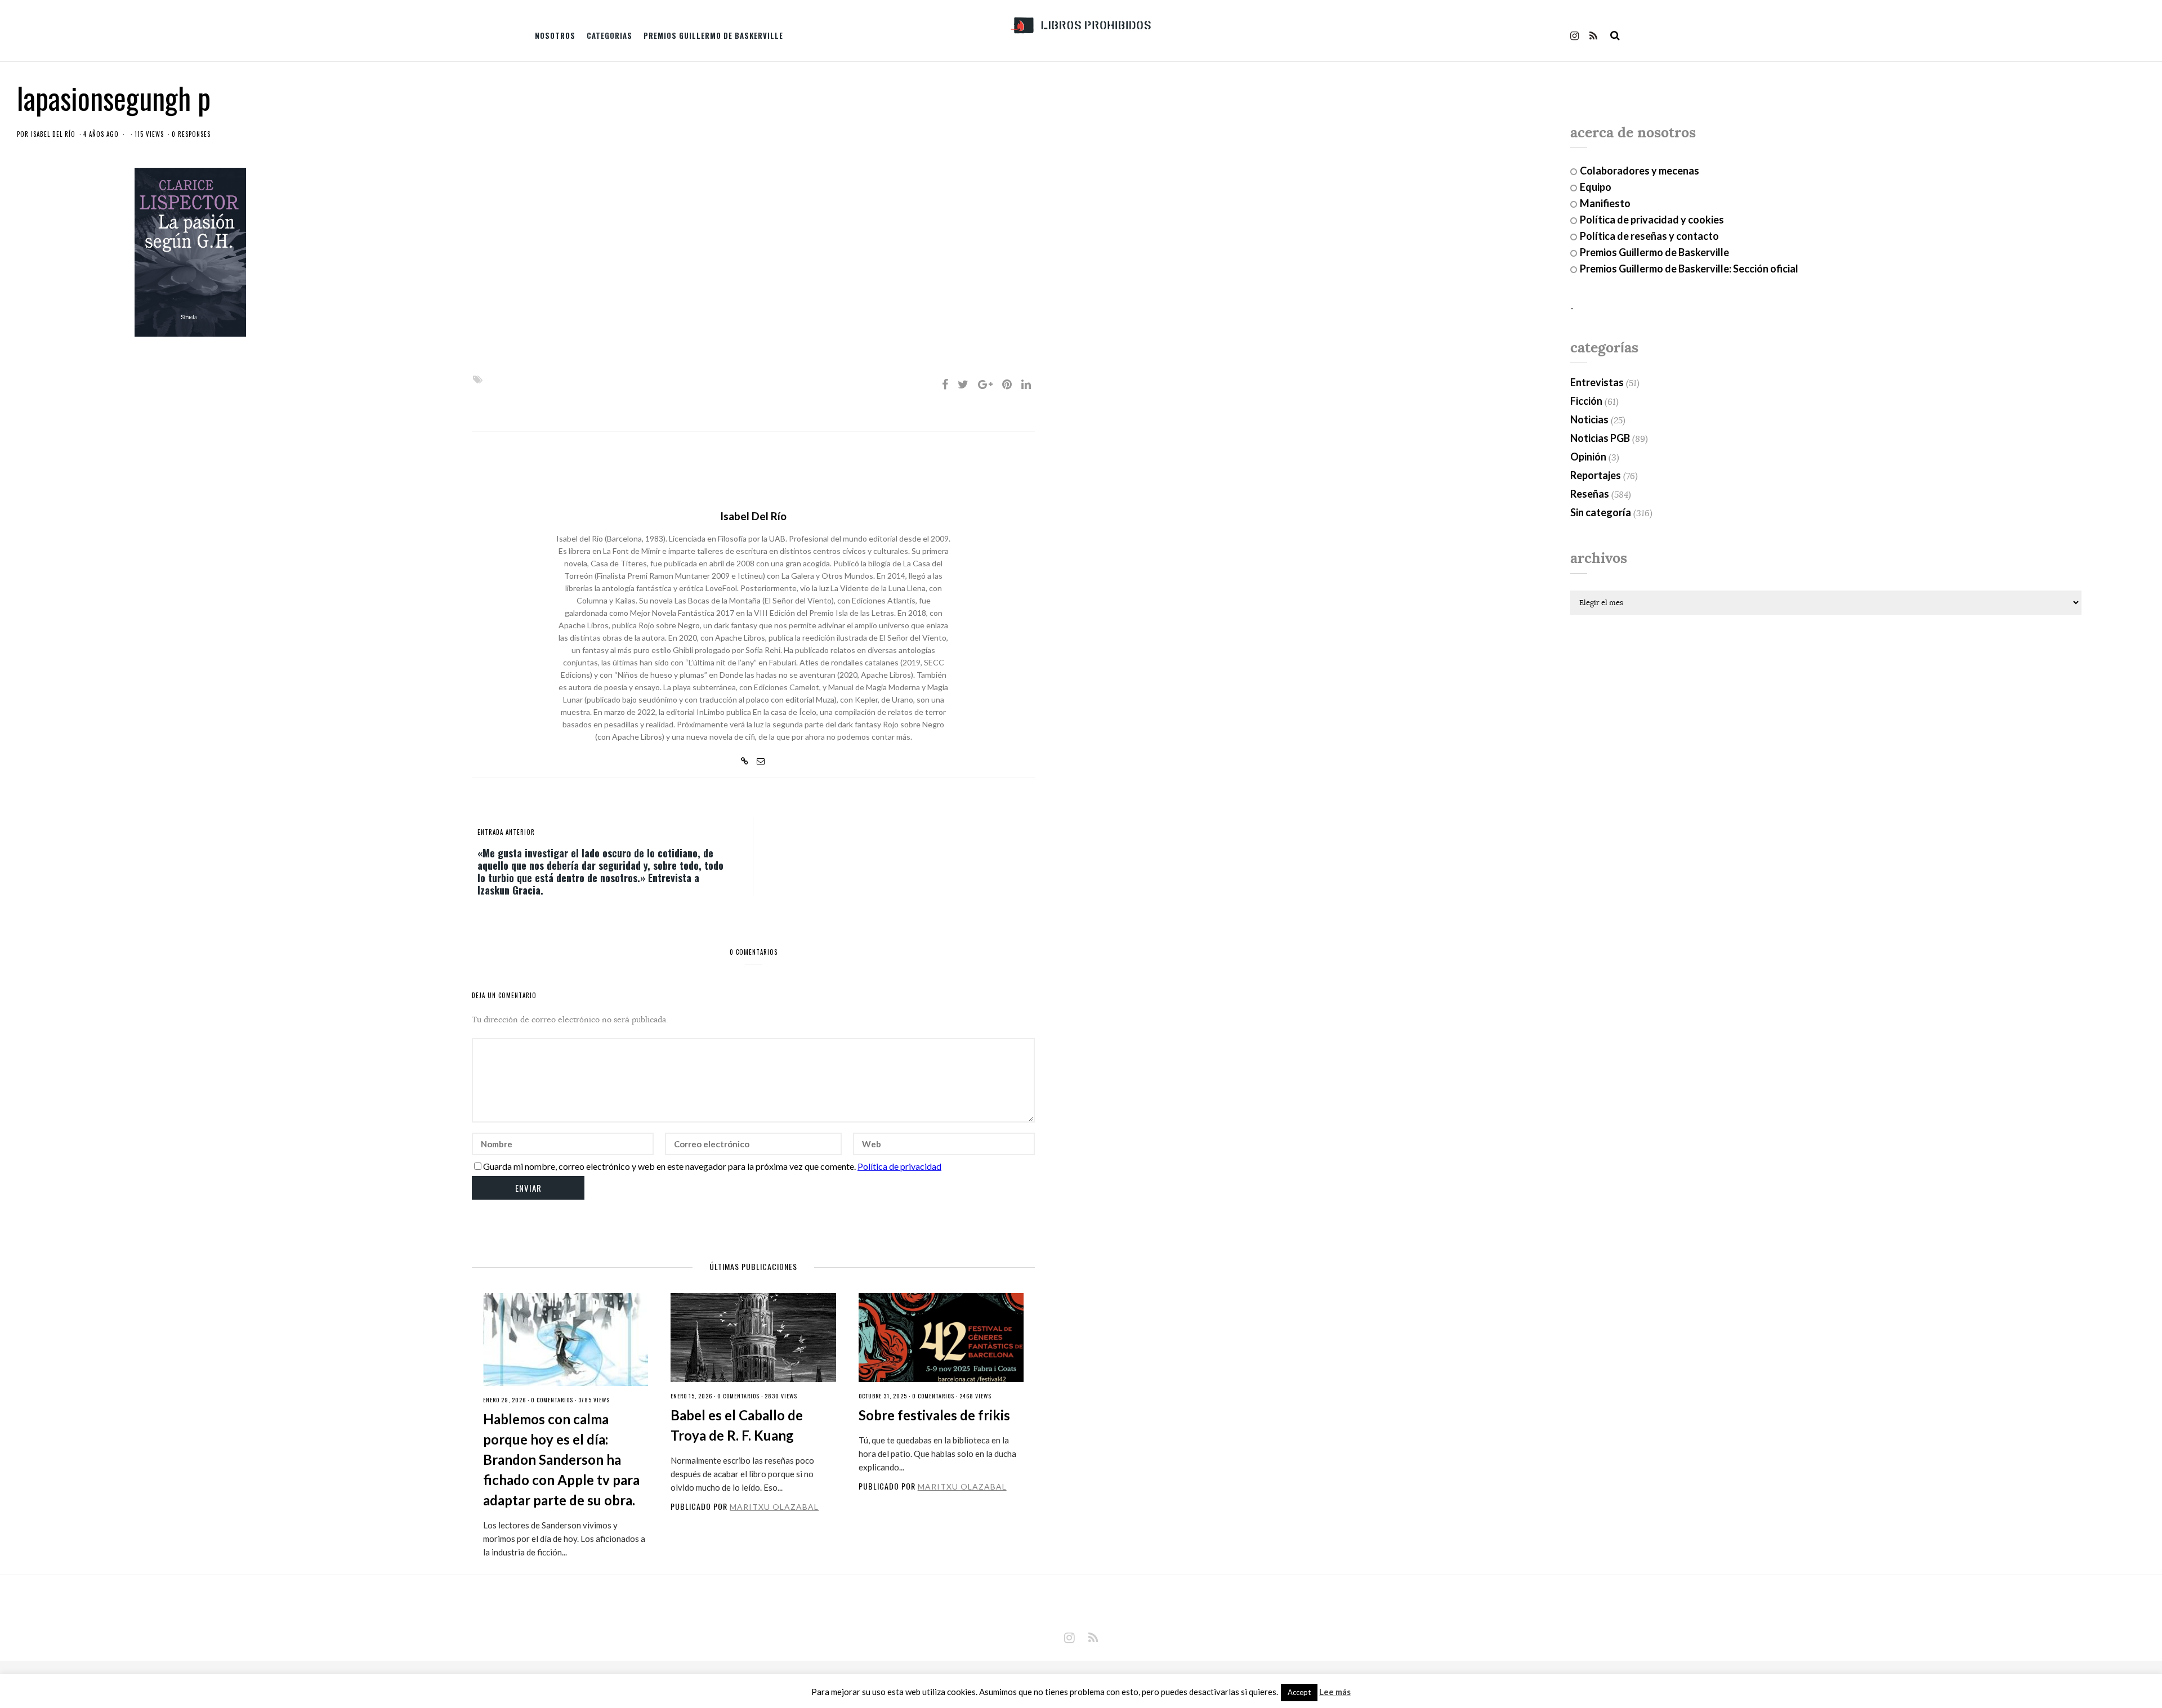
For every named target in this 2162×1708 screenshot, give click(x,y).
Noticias (1589, 419)
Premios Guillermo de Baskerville (713, 35)
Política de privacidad (899, 1166)
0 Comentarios (552, 1400)
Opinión (1588, 457)
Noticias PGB (1600, 438)
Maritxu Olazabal (774, 1507)
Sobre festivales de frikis (934, 1415)
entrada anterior (506, 832)
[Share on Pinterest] (1007, 384)
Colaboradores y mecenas (1640, 171)
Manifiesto (1605, 203)
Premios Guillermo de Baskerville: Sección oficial (1689, 269)
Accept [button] (1299, 1692)
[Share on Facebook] (945, 384)
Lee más (1335, 1692)
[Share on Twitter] (963, 384)
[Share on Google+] (985, 384)
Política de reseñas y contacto (1649, 236)
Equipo (1596, 187)
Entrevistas (1597, 382)
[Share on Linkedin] (1026, 384)
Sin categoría (1601, 512)
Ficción (1586, 401)
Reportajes (1596, 475)
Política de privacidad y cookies (1652, 220)
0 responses (191, 134)
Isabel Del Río (53, 134)
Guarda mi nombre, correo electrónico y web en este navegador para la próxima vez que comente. (669, 1166)
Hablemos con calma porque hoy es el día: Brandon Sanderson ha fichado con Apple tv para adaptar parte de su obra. (561, 1459)
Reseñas (1590, 494)
